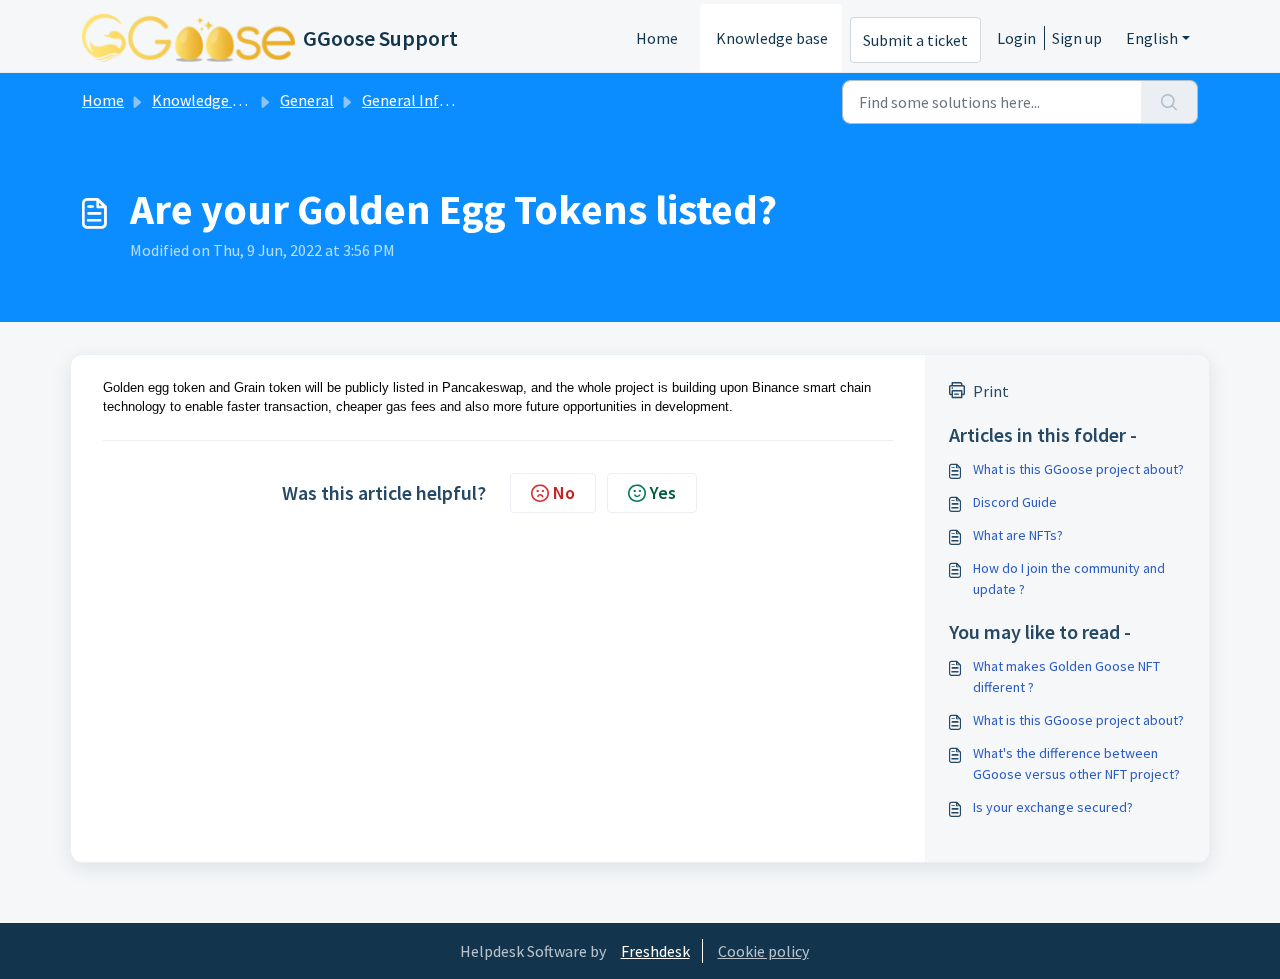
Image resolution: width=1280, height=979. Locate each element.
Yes (663, 492)
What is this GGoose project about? (1078, 469)
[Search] (1169, 102)
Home (657, 38)
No (564, 492)
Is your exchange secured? (1053, 807)
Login (1016, 38)
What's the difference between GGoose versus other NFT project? (1076, 763)
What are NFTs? (1018, 535)
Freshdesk (655, 951)
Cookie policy (763, 951)
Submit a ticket (915, 40)
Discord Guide (1015, 502)
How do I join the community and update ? (1069, 578)
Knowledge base (772, 38)
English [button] (1152, 38)
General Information (433, 100)
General (307, 100)
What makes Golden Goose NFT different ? (1066, 676)
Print (991, 391)
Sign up (1077, 38)
